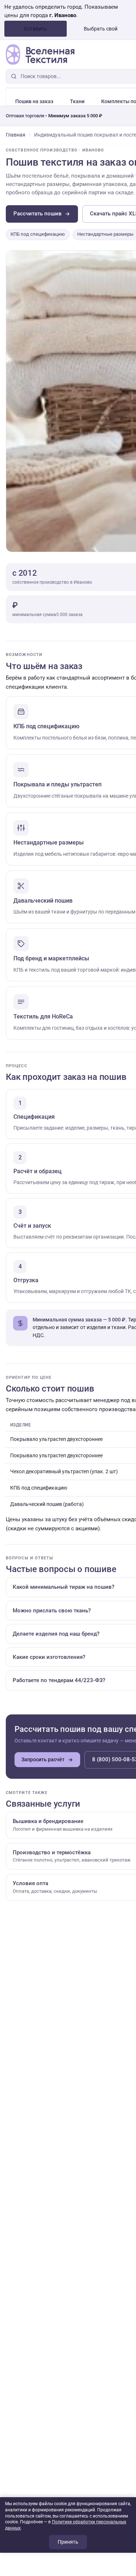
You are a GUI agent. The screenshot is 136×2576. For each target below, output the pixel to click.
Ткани (77, 101)
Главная (16, 135)
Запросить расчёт (43, 1759)
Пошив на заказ (34, 101)
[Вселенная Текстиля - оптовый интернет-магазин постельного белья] (40, 54)
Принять (68, 2542)
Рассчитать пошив (38, 214)
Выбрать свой (101, 29)
